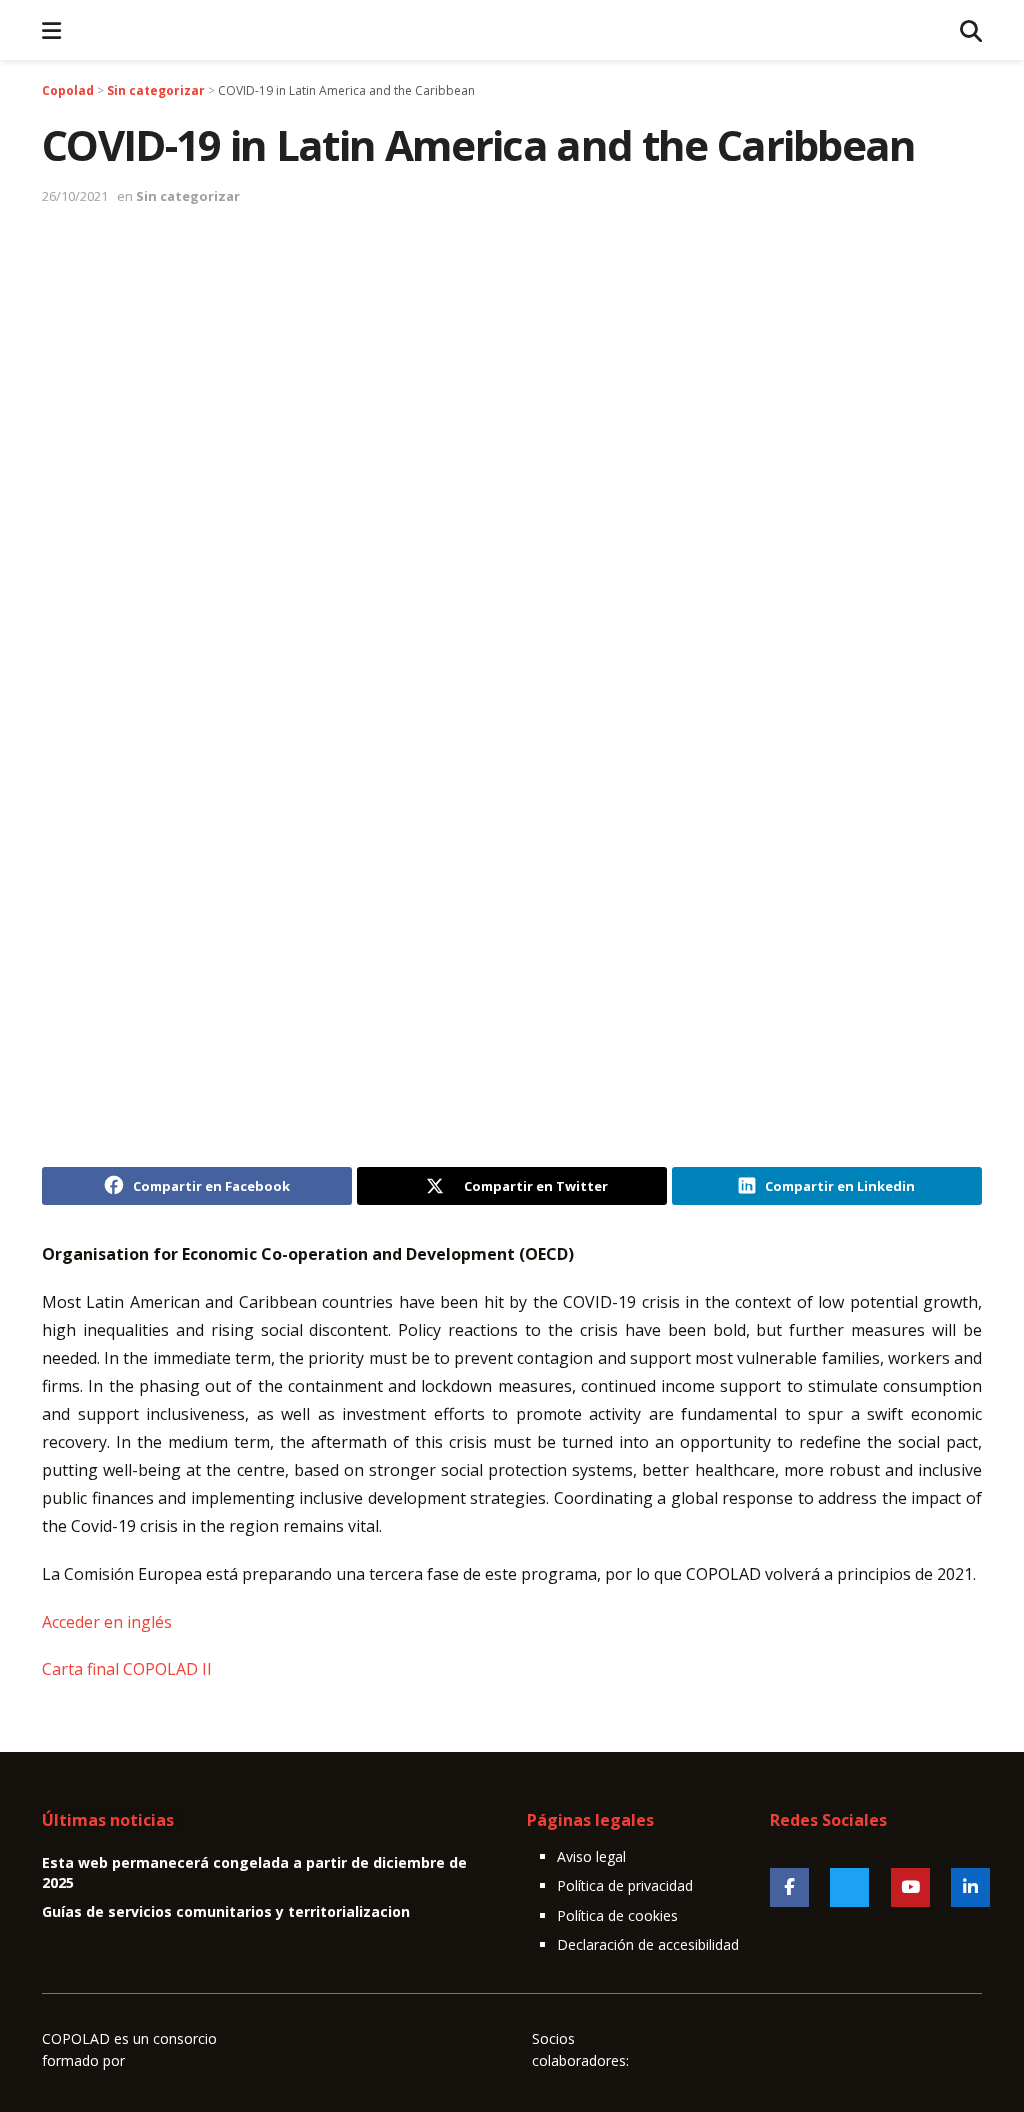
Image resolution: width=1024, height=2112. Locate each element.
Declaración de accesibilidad (648, 1944)
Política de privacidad (625, 1885)
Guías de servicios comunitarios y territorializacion (226, 1911)
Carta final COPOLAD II (127, 1669)
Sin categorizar (188, 196)
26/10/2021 (75, 196)
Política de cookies (617, 1915)
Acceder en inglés (107, 1622)
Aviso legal (591, 1856)
